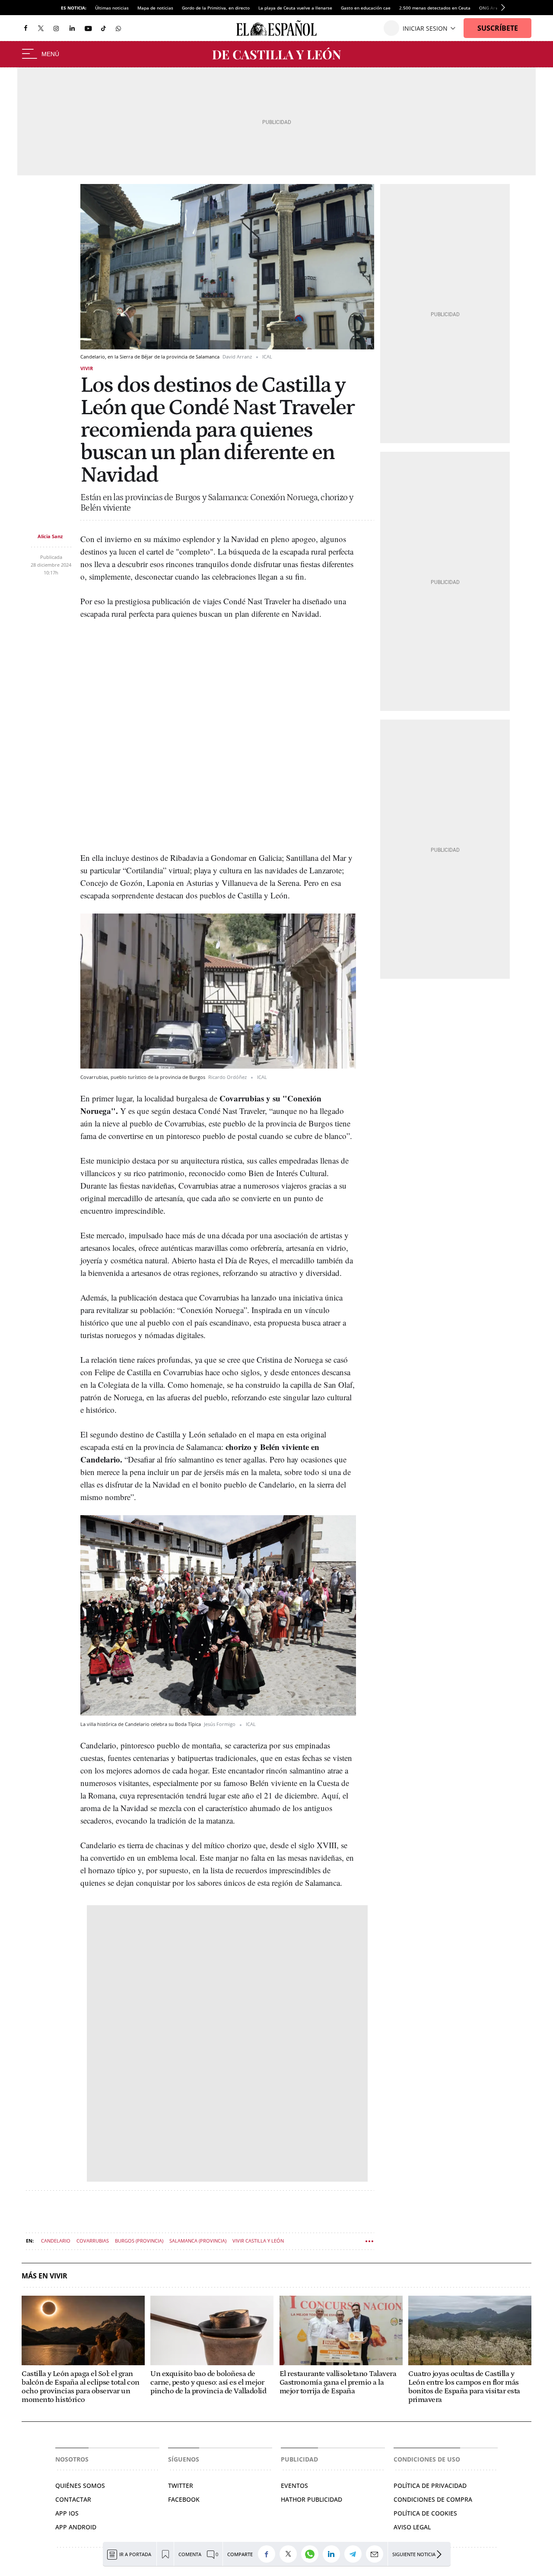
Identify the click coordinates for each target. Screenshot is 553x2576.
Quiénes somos (80, 2486)
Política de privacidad (430, 2486)
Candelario (56, 2241)
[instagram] (56, 28)
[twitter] (41, 28)
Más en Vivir (44, 2276)
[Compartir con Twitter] (290, 2554)
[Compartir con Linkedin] (334, 2554)
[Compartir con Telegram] (355, 2554)
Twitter (181, 2486)
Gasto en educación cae (366, 8)
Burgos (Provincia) (139, 2241)
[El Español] (276, 28)
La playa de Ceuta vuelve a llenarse (295, 8)
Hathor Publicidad (311, 2499)
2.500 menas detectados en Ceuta (435, 8)
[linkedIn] (72, 28)
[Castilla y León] (276, 54)
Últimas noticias (112, 8)
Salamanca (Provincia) (198, 2241)
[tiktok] (103, 28)
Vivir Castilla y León (258, 2241)
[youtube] (88, 28)
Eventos (294, 2486)
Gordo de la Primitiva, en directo (216, 8)
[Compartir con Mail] (377, 2554)
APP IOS (67, 2513)
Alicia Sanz (50, 536)
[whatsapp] (118, 28)
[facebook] (25, 28)
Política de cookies (425, 2513)
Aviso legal (412, 2527)
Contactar (73, 2499)
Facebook (184, 2499)
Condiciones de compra (433, 2499)
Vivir (87, 368)
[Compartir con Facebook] (269, 2554)
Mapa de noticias (155, 8)
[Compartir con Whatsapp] (312, 2554)
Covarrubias (93, 2241)
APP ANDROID (76, 2527)
